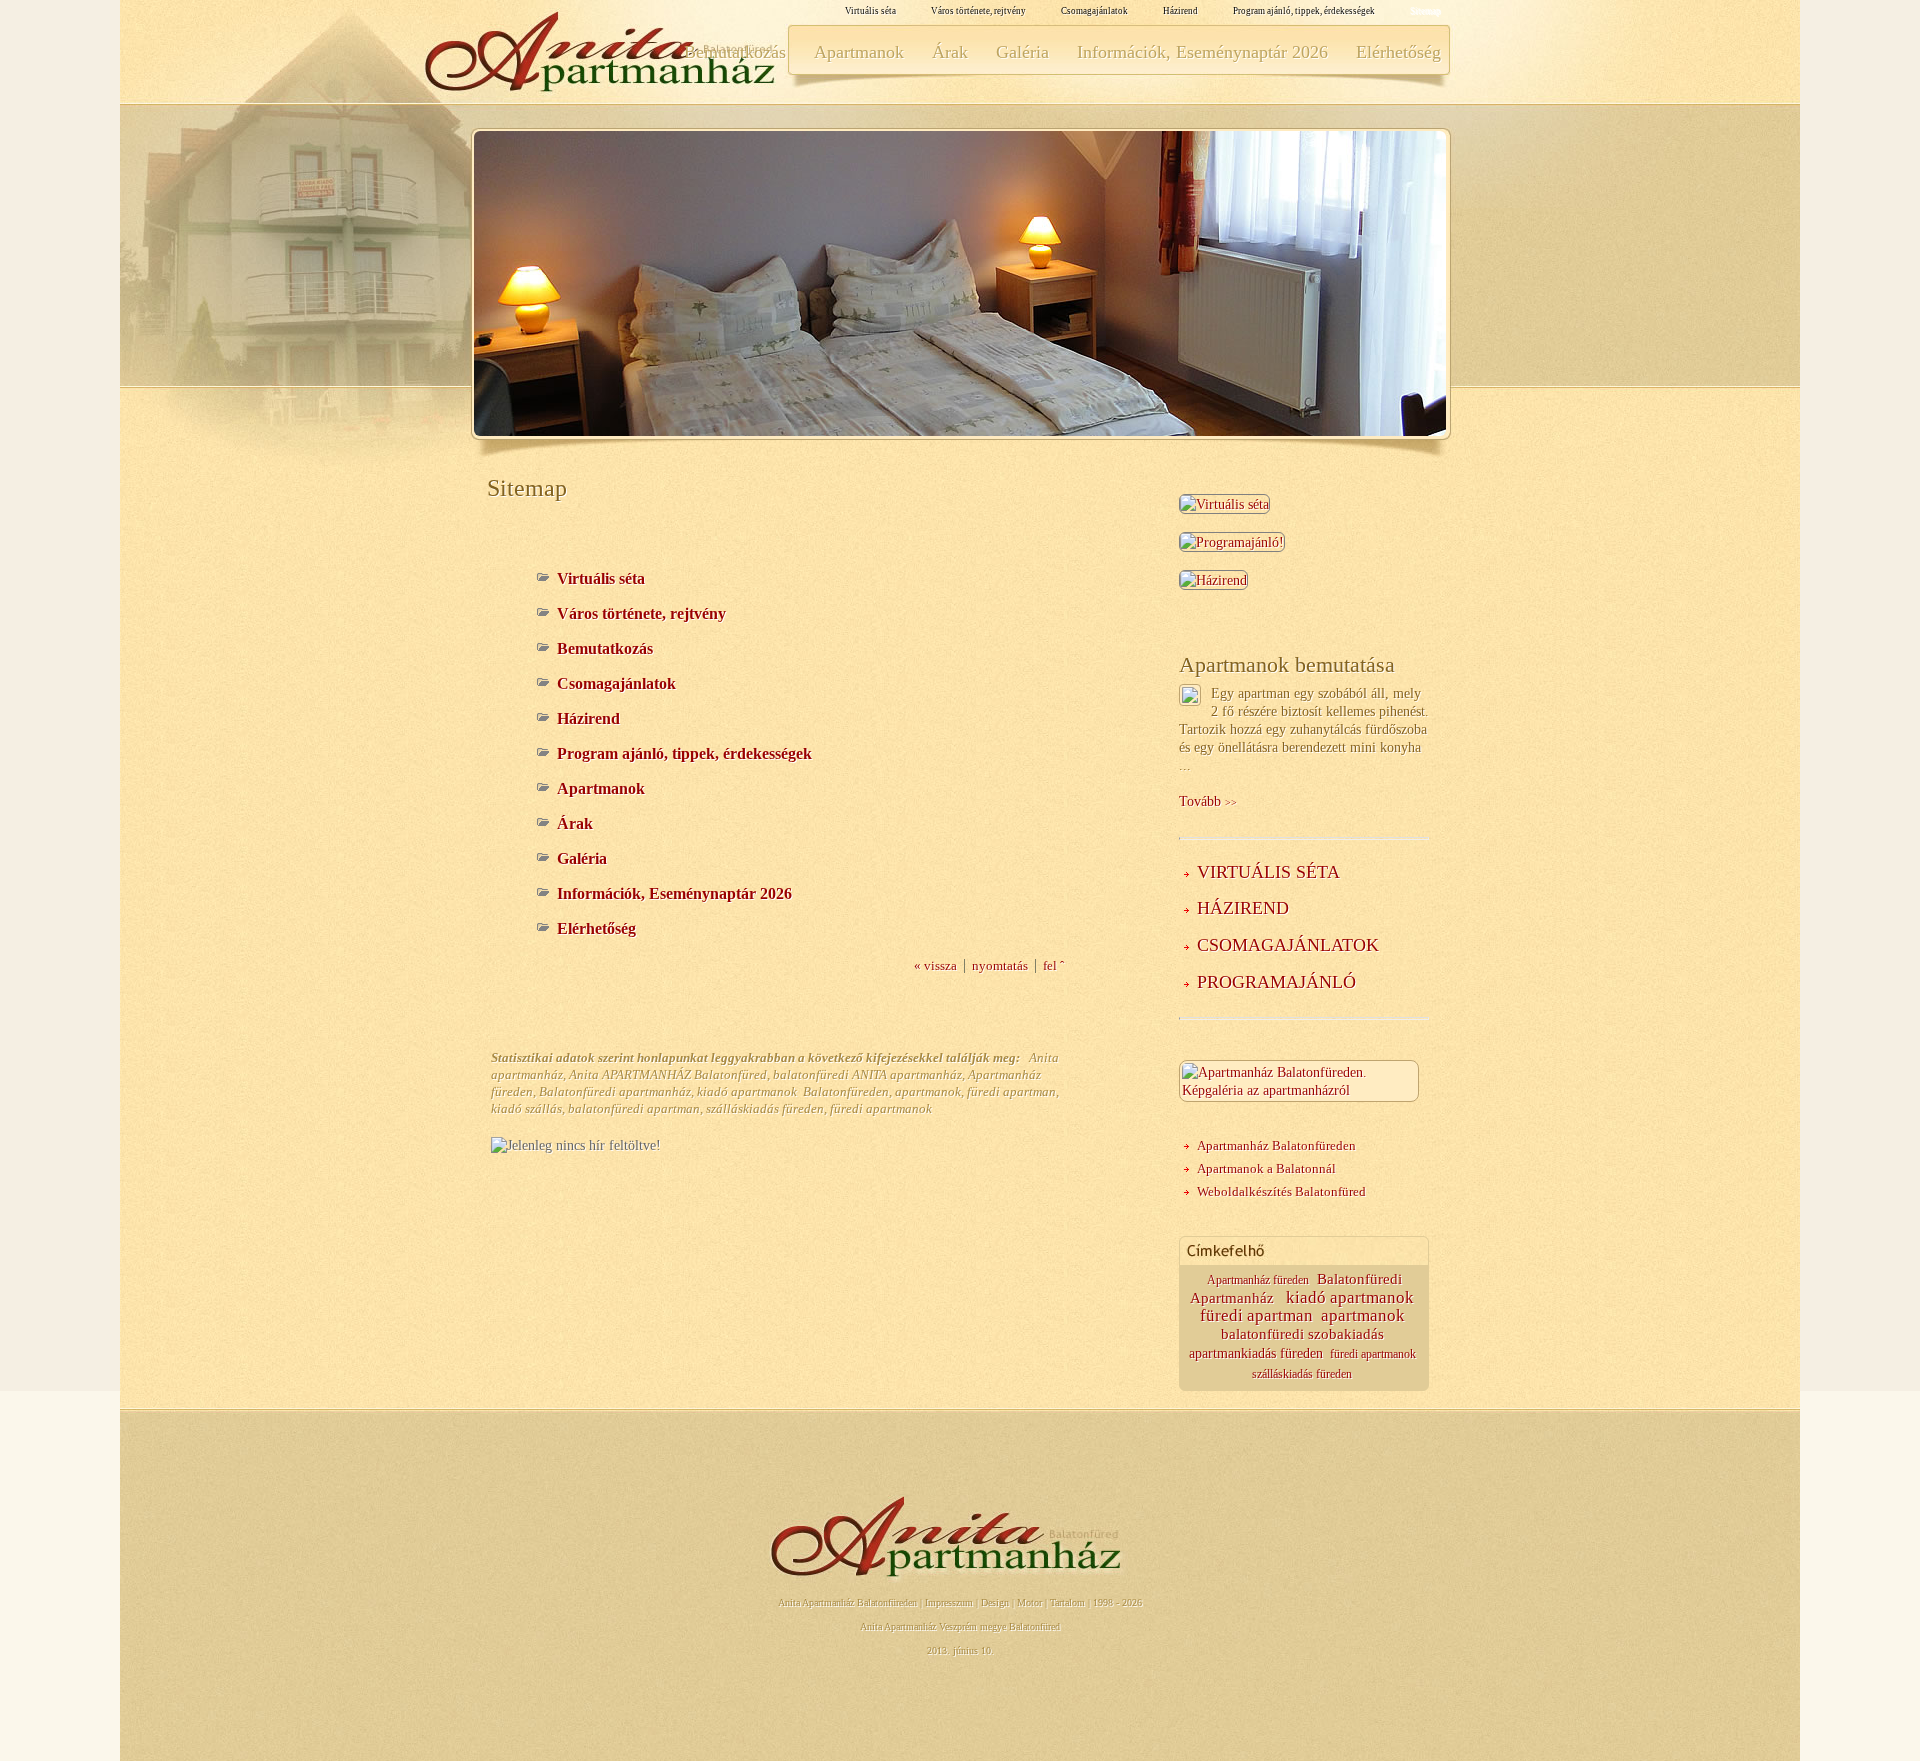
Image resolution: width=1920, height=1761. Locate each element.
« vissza (935, 966)
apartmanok (1363, 1315)
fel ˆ (1053, 966)
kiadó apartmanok (1350, 1297)
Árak (950, 52)
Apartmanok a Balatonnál (1266, 1168)
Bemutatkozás (735, 52)
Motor (1029, 1602)
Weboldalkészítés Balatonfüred (1281, 1191)
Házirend (1180, 11)
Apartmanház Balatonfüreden (1276, 1145)
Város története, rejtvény (978, 11)
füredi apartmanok (1373, 1354)
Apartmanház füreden (1258, 1280)
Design (995, 1602)
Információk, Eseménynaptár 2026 (1202, 52)
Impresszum (949, 1602)
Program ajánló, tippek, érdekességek (1304, 11)
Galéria (1022, 52)
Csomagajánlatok (1094, 11)
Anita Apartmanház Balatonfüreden (847, 1602)
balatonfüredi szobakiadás (1302, 1334)
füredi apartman (1256, 1315)
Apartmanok (859, 52)
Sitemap (1425, 11)
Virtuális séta (870, 11)
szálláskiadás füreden (1302, 1374)
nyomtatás (1000, 966)
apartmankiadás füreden (1256, 1353)
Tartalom (1067, 1602)
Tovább (1208, 801)
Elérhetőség (1398, 52)
